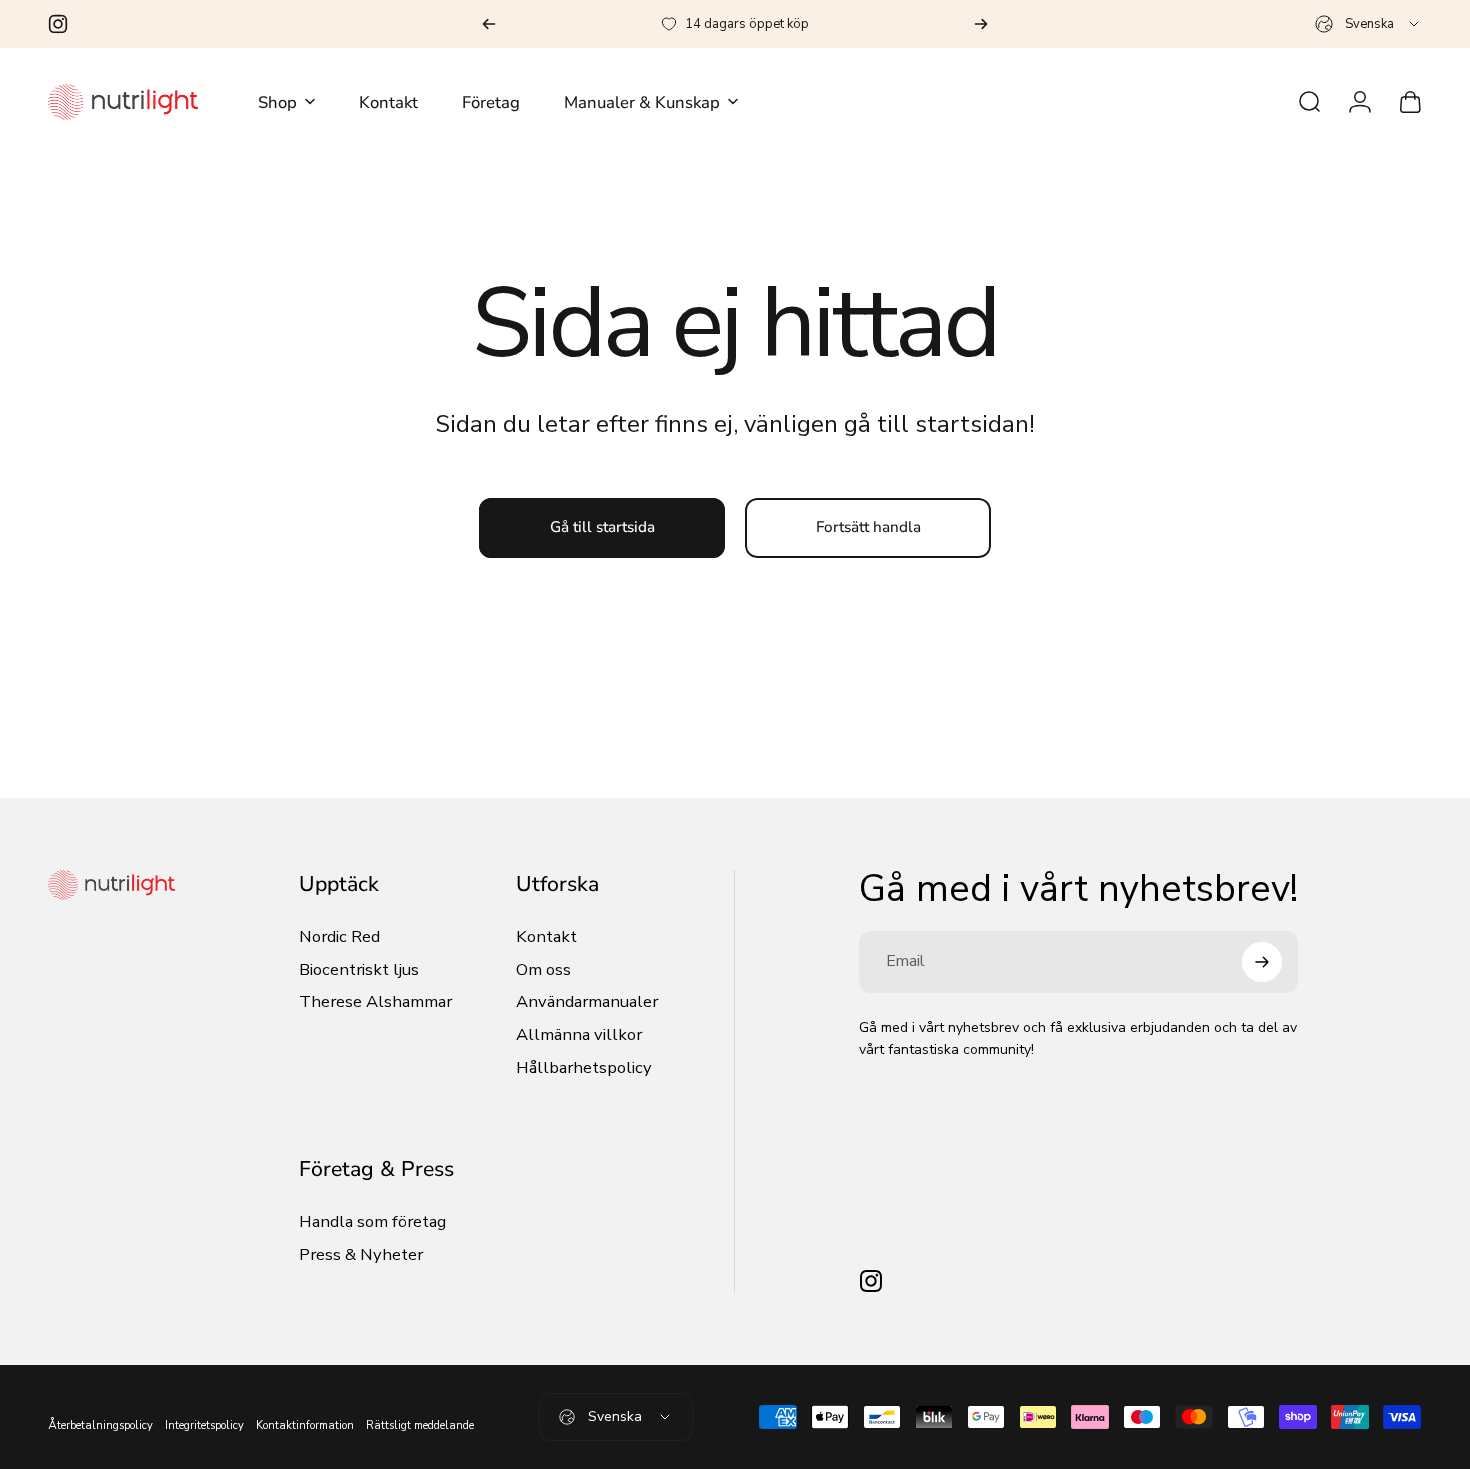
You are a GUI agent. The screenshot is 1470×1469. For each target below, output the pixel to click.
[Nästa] (981, 24)
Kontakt (546, 937)
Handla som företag (372, 1222)
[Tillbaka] (489, 24)
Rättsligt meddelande (420, 1425)
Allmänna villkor (579, 1035)
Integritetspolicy (204, 1425)
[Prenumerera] (1262, 962)
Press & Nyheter (361, 1255)
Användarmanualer (587, 1002)
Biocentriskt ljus (359, 970)
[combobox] (1368, 24)
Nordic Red (339, 937)
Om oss (543, 970)
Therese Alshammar (375, 1002)
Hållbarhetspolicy (584, 1068)
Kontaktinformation (305, 1425)
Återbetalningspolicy (100, 1425)
